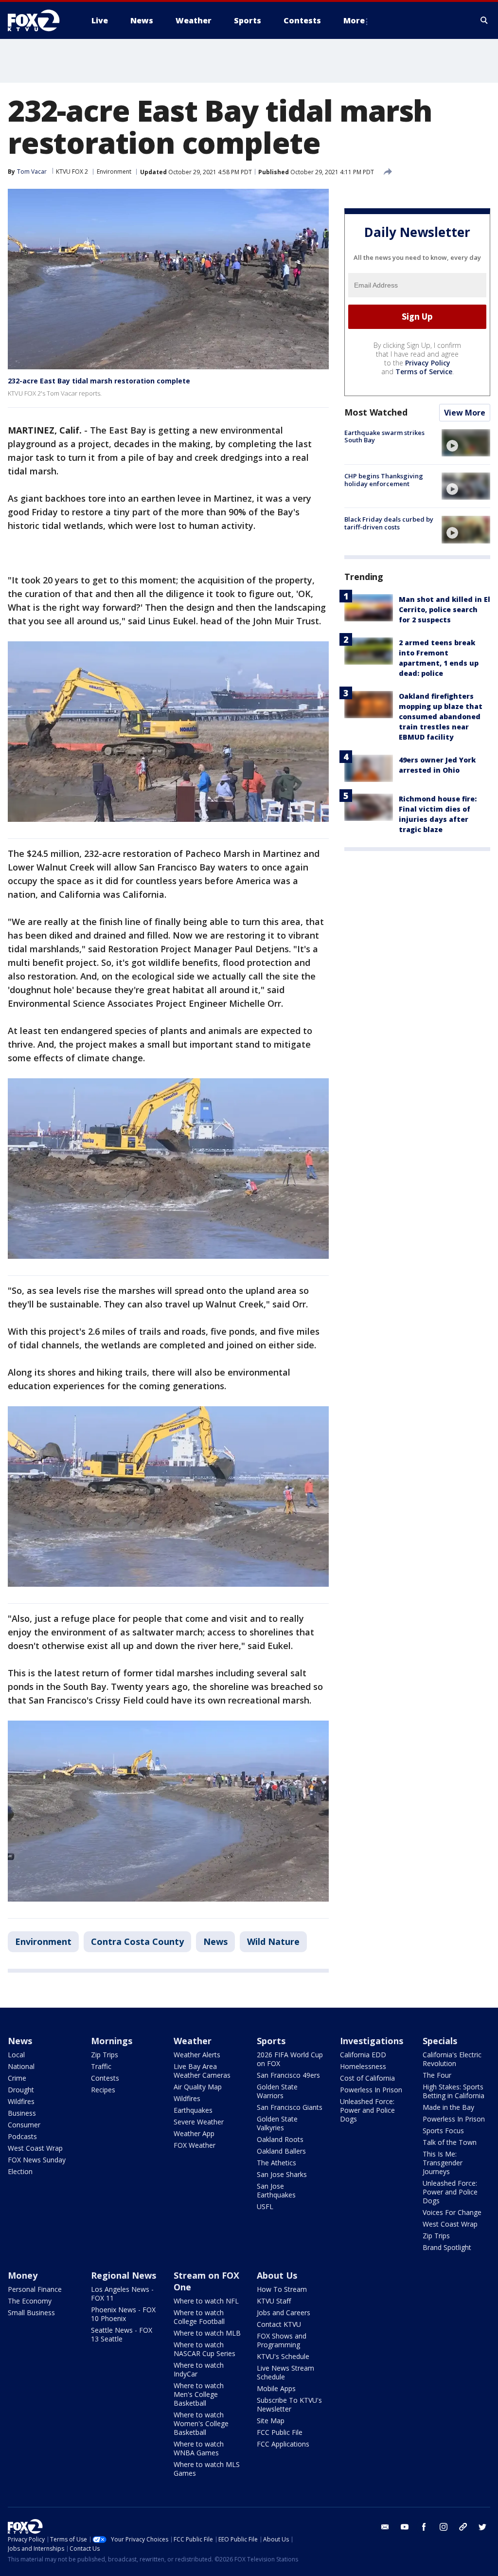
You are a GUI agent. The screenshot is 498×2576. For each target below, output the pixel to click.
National (21, 2066)
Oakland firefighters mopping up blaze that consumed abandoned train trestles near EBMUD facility (441, 717)
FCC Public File (280, 2432)
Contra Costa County (137, 1941)
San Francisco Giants (290, 2107)
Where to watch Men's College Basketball (199, 2394)
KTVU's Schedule (283, 2356)
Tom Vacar (32, 172)
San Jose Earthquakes (276, 2190)
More (354, 20)
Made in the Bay (448, 2107)
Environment (114, 172)
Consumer (24, 2125)
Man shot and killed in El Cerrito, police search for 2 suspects (445, 609)
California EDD (363, 2055)
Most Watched (376, 412)
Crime (17, 2078)
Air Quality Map (198, 2087)
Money (23, 2275)
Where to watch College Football (199, 2317)
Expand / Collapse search (484, 20)
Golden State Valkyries (277, 2123)
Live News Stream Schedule (285, 2372)
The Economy (30, 2301)
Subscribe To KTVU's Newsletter (289, 2404)
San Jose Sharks (282, 2174)
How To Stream (282, 2289)
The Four (437, 2075)
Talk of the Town (450, 2142)
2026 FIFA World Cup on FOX (290, 2059)
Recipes (103, 2090)
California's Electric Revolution (452, 2059)
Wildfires (21, 2101)
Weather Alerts (197, 2055)
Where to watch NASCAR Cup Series (205, 2349)
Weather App (194, 2133)
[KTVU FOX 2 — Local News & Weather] (40, 20)
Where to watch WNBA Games (199, 2448)
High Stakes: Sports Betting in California (454, 2091)
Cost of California (367, 2078)
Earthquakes (193, 2110)
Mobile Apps (276, 2388)
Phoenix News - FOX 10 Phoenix (123, 2314)
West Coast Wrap (35, 2148)
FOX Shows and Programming (282, 2340)
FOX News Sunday (37, 2160)
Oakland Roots (280, 2139)
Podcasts (22, 2136)
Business (22, 2113)
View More (465, 413)
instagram (444, 2527)
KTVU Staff (274, 2301)
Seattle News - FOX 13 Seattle (122, 2334)
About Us (277, 2275)
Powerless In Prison (371, 2090)
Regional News (124, 2275)
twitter (482, 2527)
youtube (405, 2527)
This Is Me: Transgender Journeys (443, 2163)
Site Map (271, 2421)
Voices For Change (452, 2212)
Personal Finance (35, 2289)
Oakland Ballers (281, 2151)
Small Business (31, 2313)
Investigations (372, 2041)
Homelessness (363, 2066)
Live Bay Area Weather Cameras (202, 2071)
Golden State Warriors (277, 2091)
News (215, 1941)
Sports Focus (443, 2131)
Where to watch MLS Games (207, 2469)
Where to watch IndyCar (199, 2369)
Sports (271, 2041)
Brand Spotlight (447, 2247)
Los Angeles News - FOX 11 (122, 2294)
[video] (466, 443)
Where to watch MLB (207, 2333)
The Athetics (276, 2163)
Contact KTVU (279, 2324)
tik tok (463, 2527)
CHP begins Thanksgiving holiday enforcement (384, 480)
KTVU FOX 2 (72, 172)
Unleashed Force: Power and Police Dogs (367, 2110)
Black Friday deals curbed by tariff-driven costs (389, 523)
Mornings (112, 2041)
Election (20, 2171)
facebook (424, 2527)
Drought (21, 2090)
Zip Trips (105, 2055)
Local (16, 2055)
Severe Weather (199, 2122)
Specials (440, 2041)
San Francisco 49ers (288, 2075)
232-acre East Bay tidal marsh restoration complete (99, 381)
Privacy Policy (428, 363)
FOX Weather (195, 2145)
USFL (265, 2206)
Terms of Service (424, 372)
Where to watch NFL (206, 2301)
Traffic (101, 2066)
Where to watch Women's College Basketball (201, 2423)
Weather (193, 2041)
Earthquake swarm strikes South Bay (384, 436)
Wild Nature (273, 1941)
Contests (105, 2078)
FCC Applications (283, 2444)
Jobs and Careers (284, 2313)
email (385, 2527)
